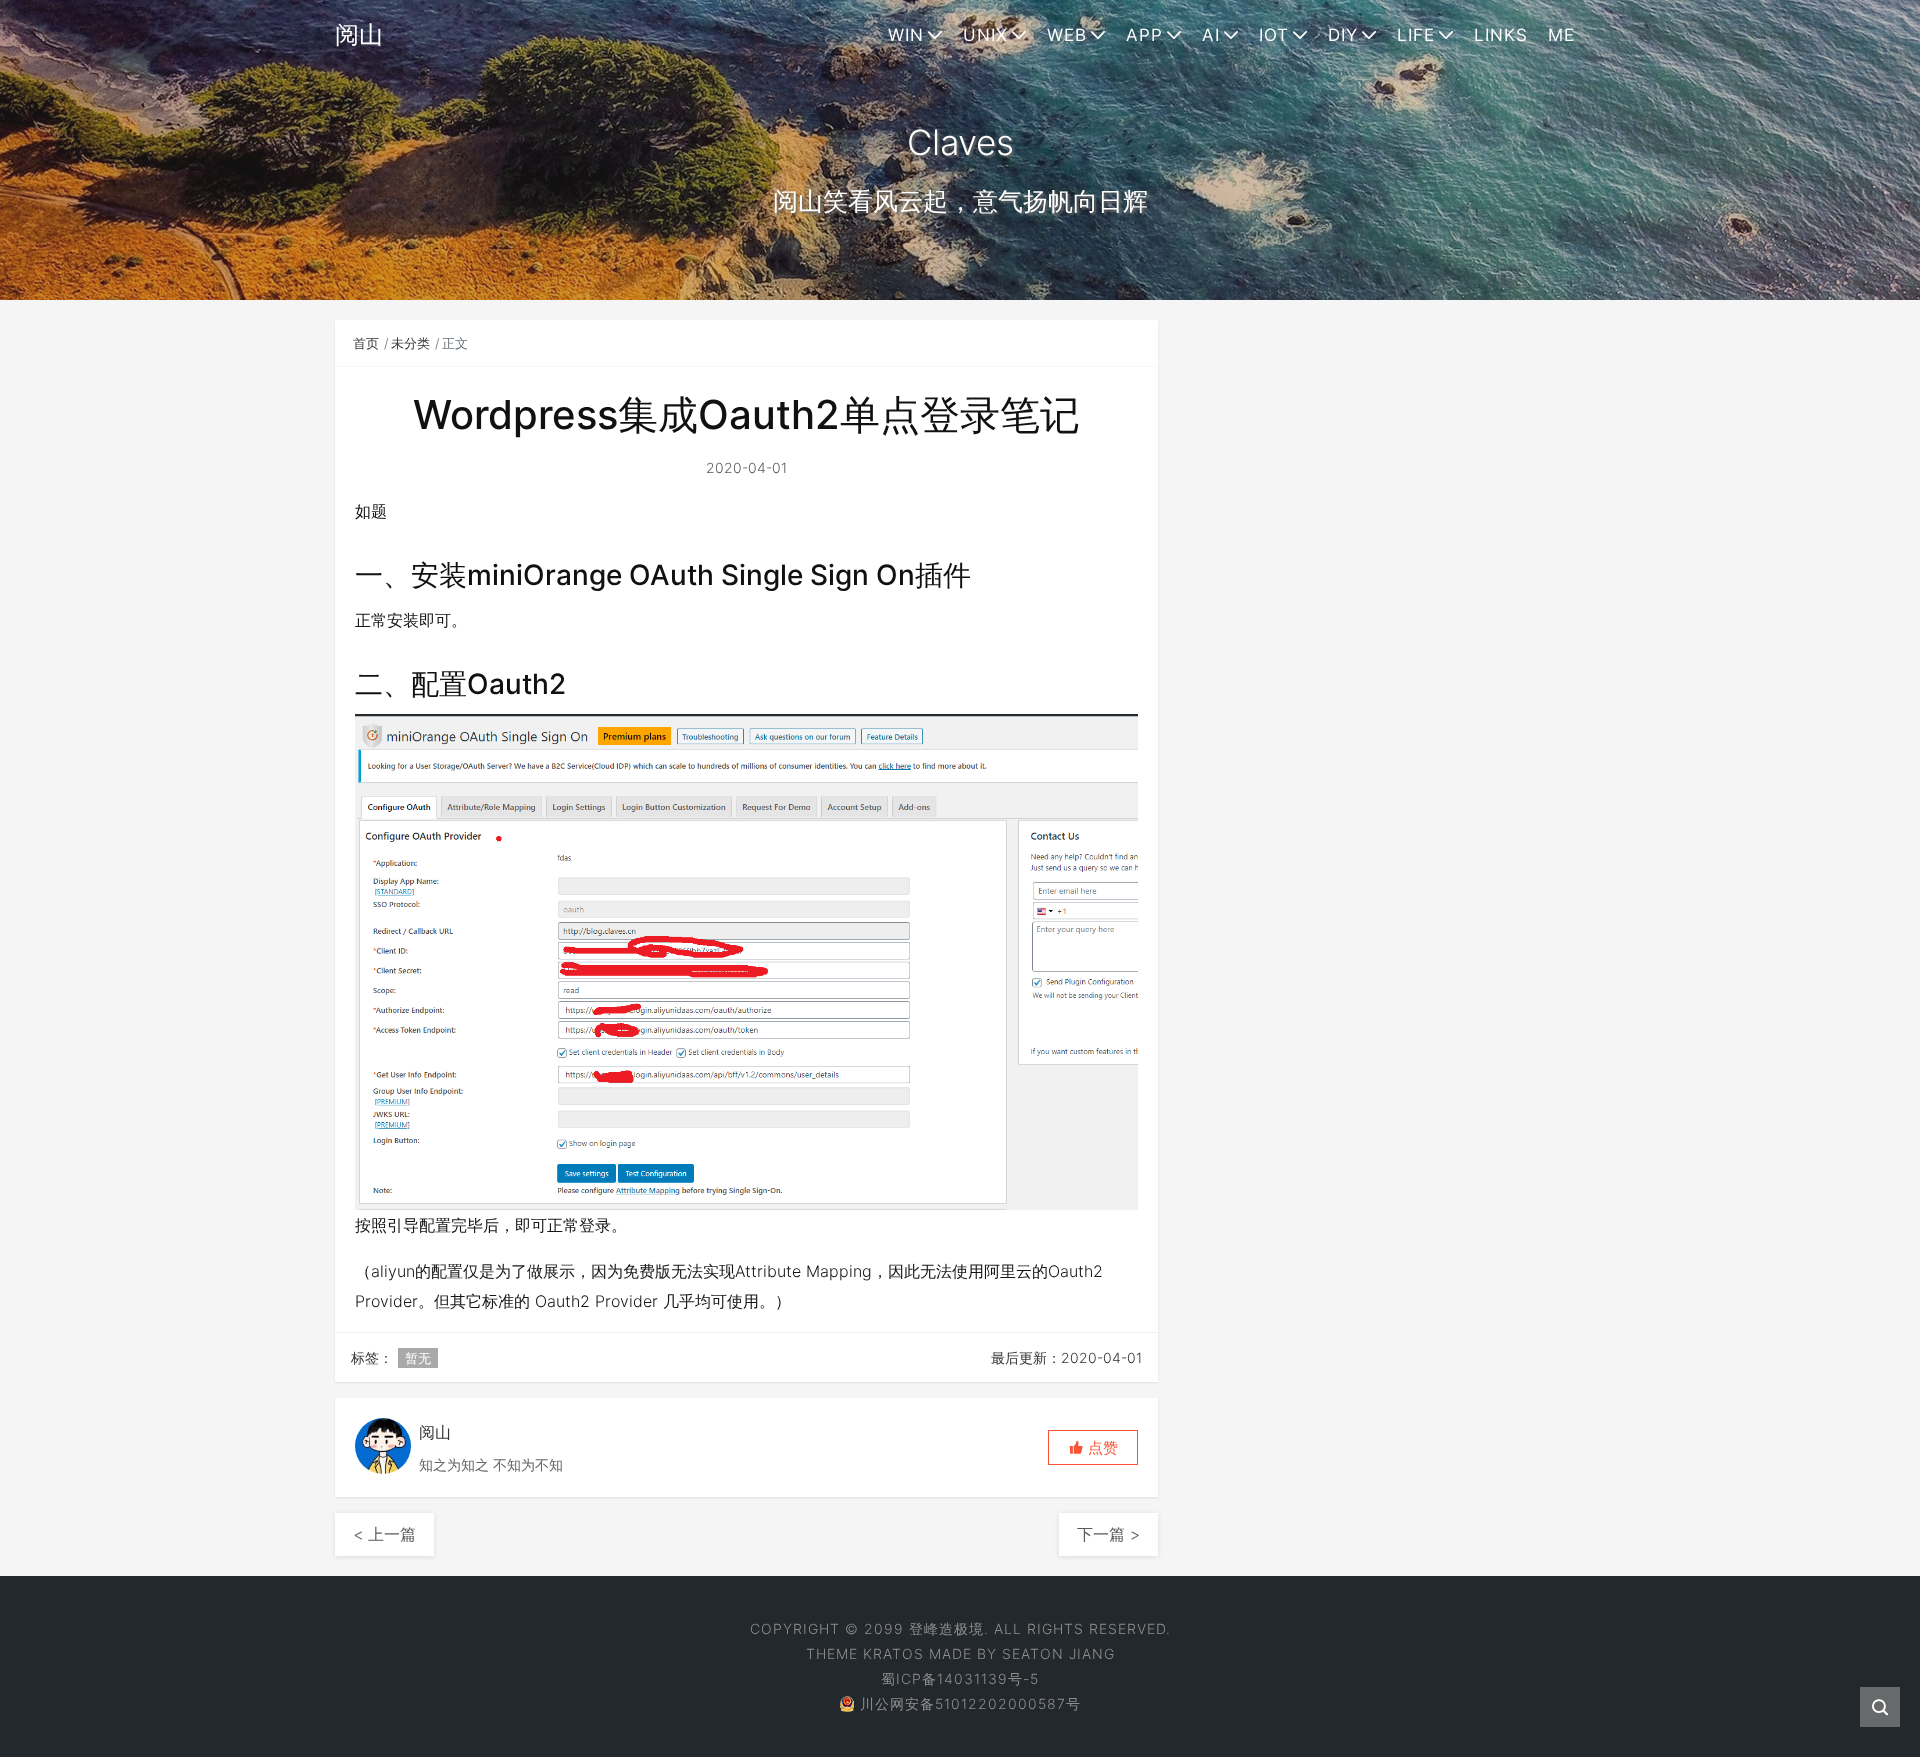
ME (1561, 35)
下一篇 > (1108, 1534)
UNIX (985, 35)
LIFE (1416, 35)
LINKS (1501, 35)
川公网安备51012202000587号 (970, 1703)
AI (1211, 35)
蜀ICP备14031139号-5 (960, 1678)
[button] (1093, 1447)
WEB (1067, 35)
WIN (906, 35)
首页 (366, 343)
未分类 (410, 343)
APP (1144, 35)
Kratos (893, 1653)
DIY (1343, 35)
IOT (1274, 35)
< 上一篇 (384, 1534)
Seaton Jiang (1058, 1653)
